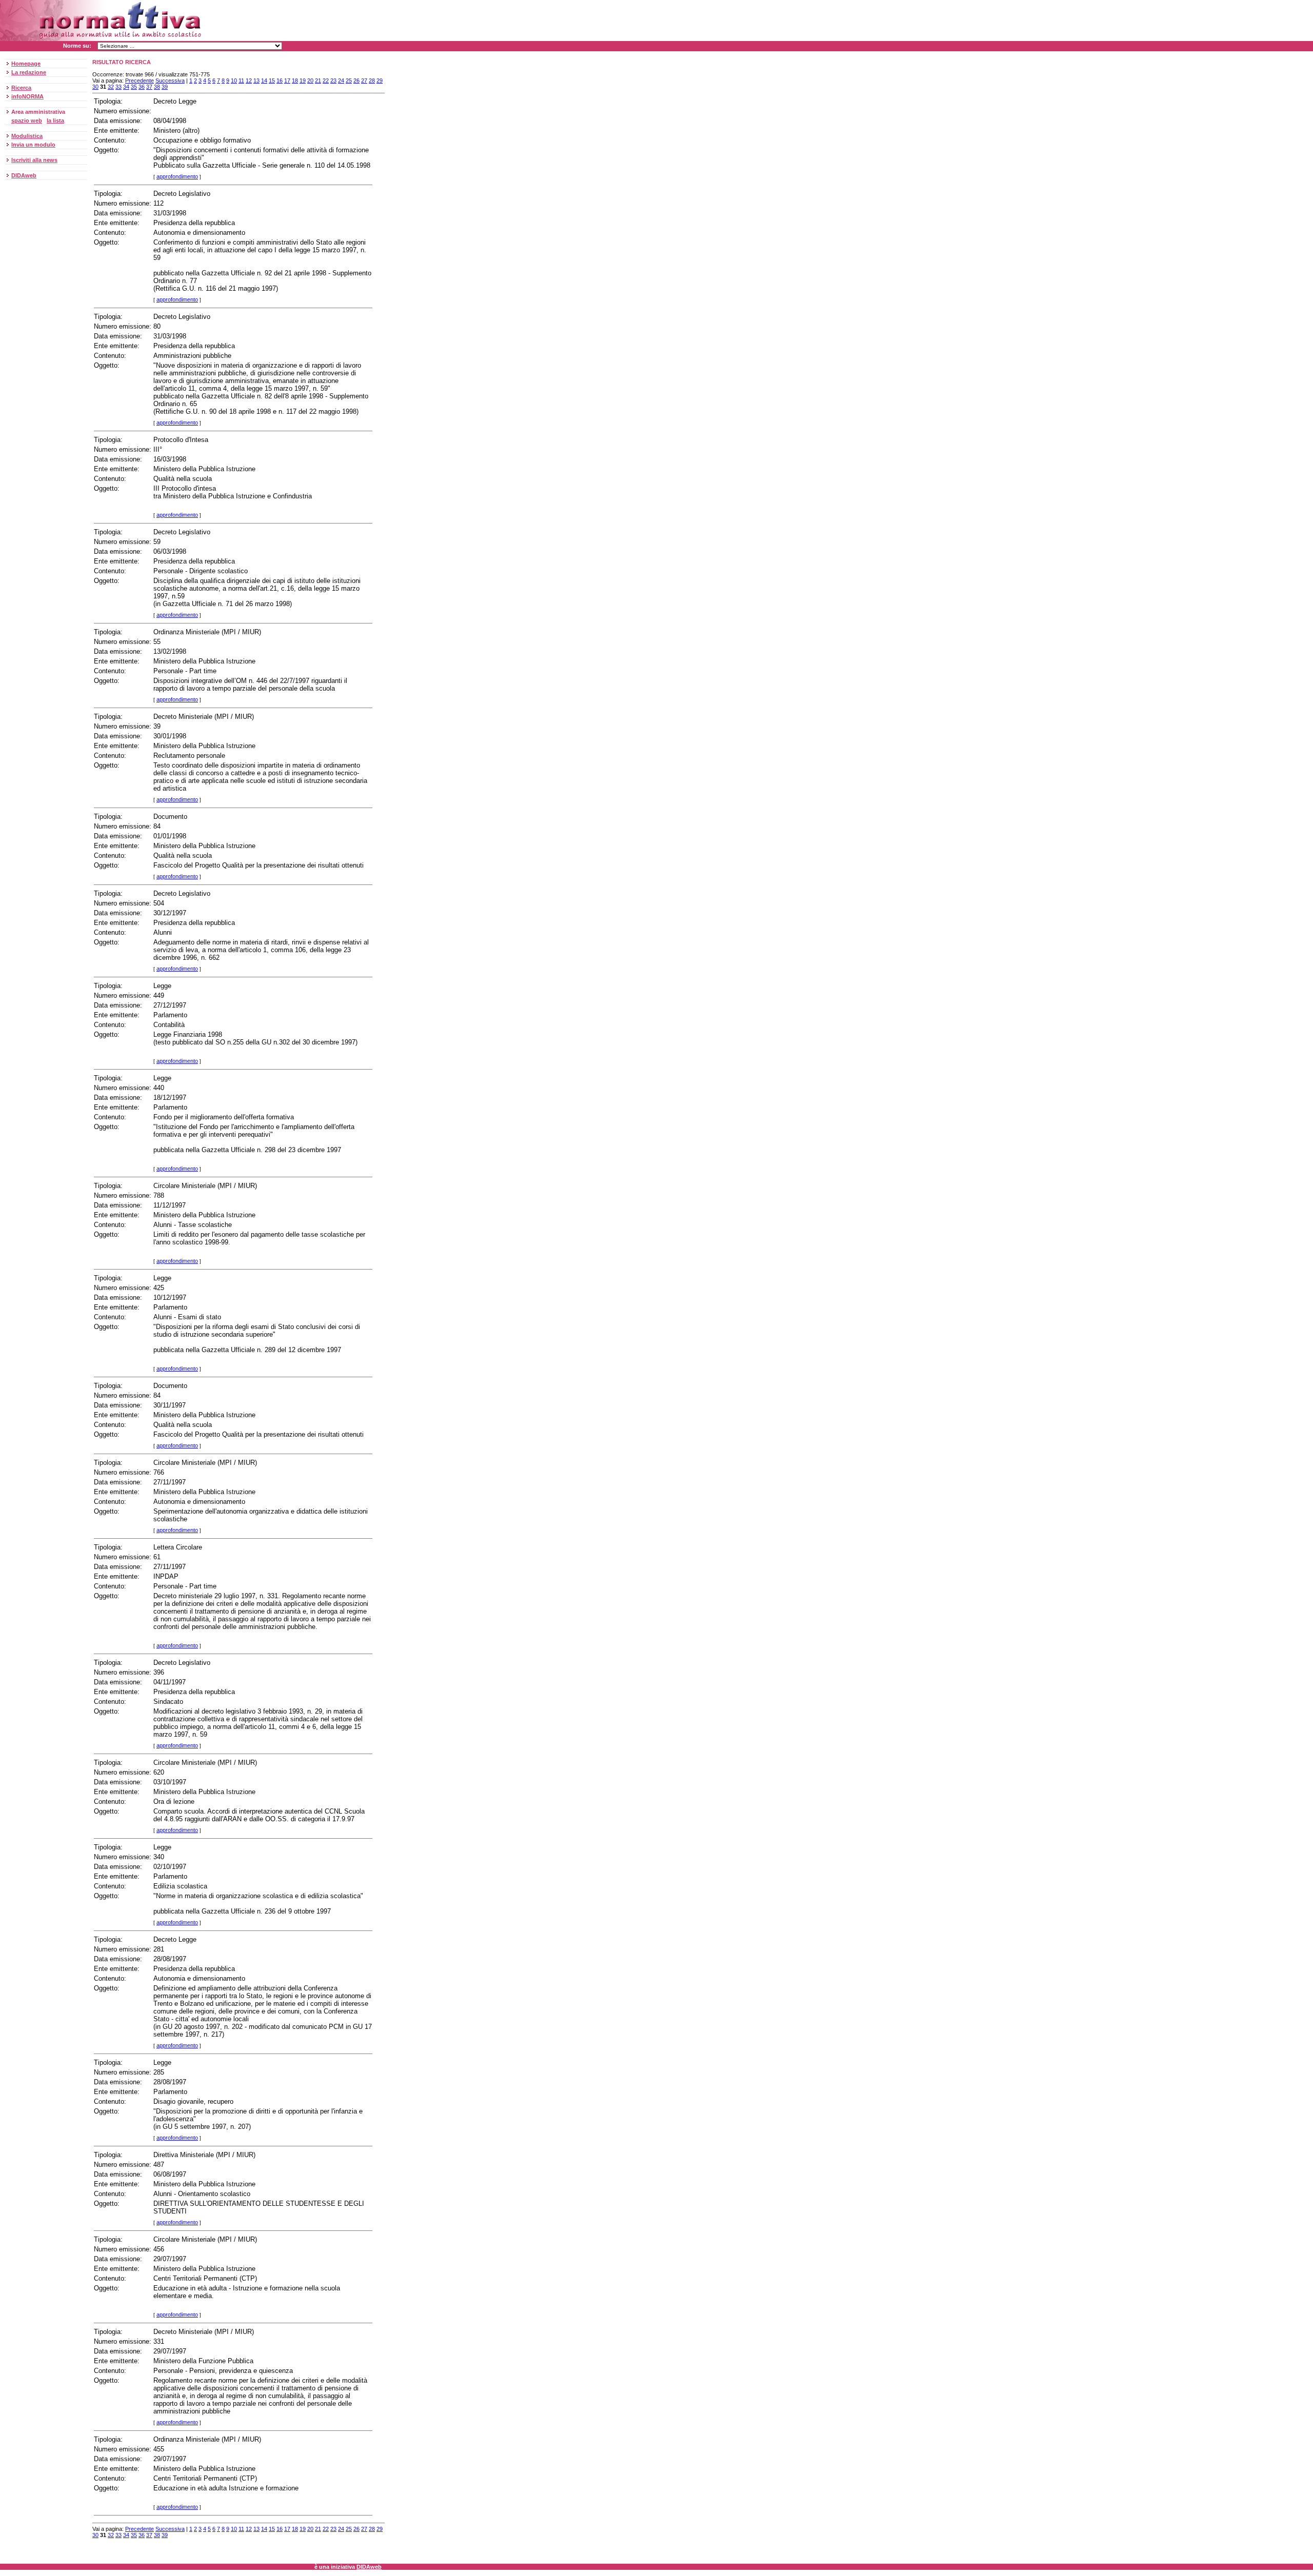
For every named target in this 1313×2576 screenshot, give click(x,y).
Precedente (140, 80)
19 (303, 80)
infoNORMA (27, 96)
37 (149, 87)
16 (280, 80)
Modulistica (27, 136)
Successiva (170, 80)
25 (349, 80)
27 (364, 80)
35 (134, 87)
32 (111, 87)
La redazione (29, 72)
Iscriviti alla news (34, 160)
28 (372, 80)
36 (142, 87)
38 (157, 87)
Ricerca (21, 88)
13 (256, 80)
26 (356, 80)
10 (234, 80)
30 (95, 87)
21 (318, 80)
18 (295, 80)
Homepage (26, 64)
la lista (55, 120)
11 (241, 80)
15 (272, 80)
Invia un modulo (33, 145)
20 (310, 80)
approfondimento (177, 176)
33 (118, 87)
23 (333, 80)
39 (165, 87)
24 (341, 80)
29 (380, 80)
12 (249, 80)
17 (287, 80)
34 (126, 87)
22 (326, 80)
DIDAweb (24, 175)
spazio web (27, 120)
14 (264, 80)
